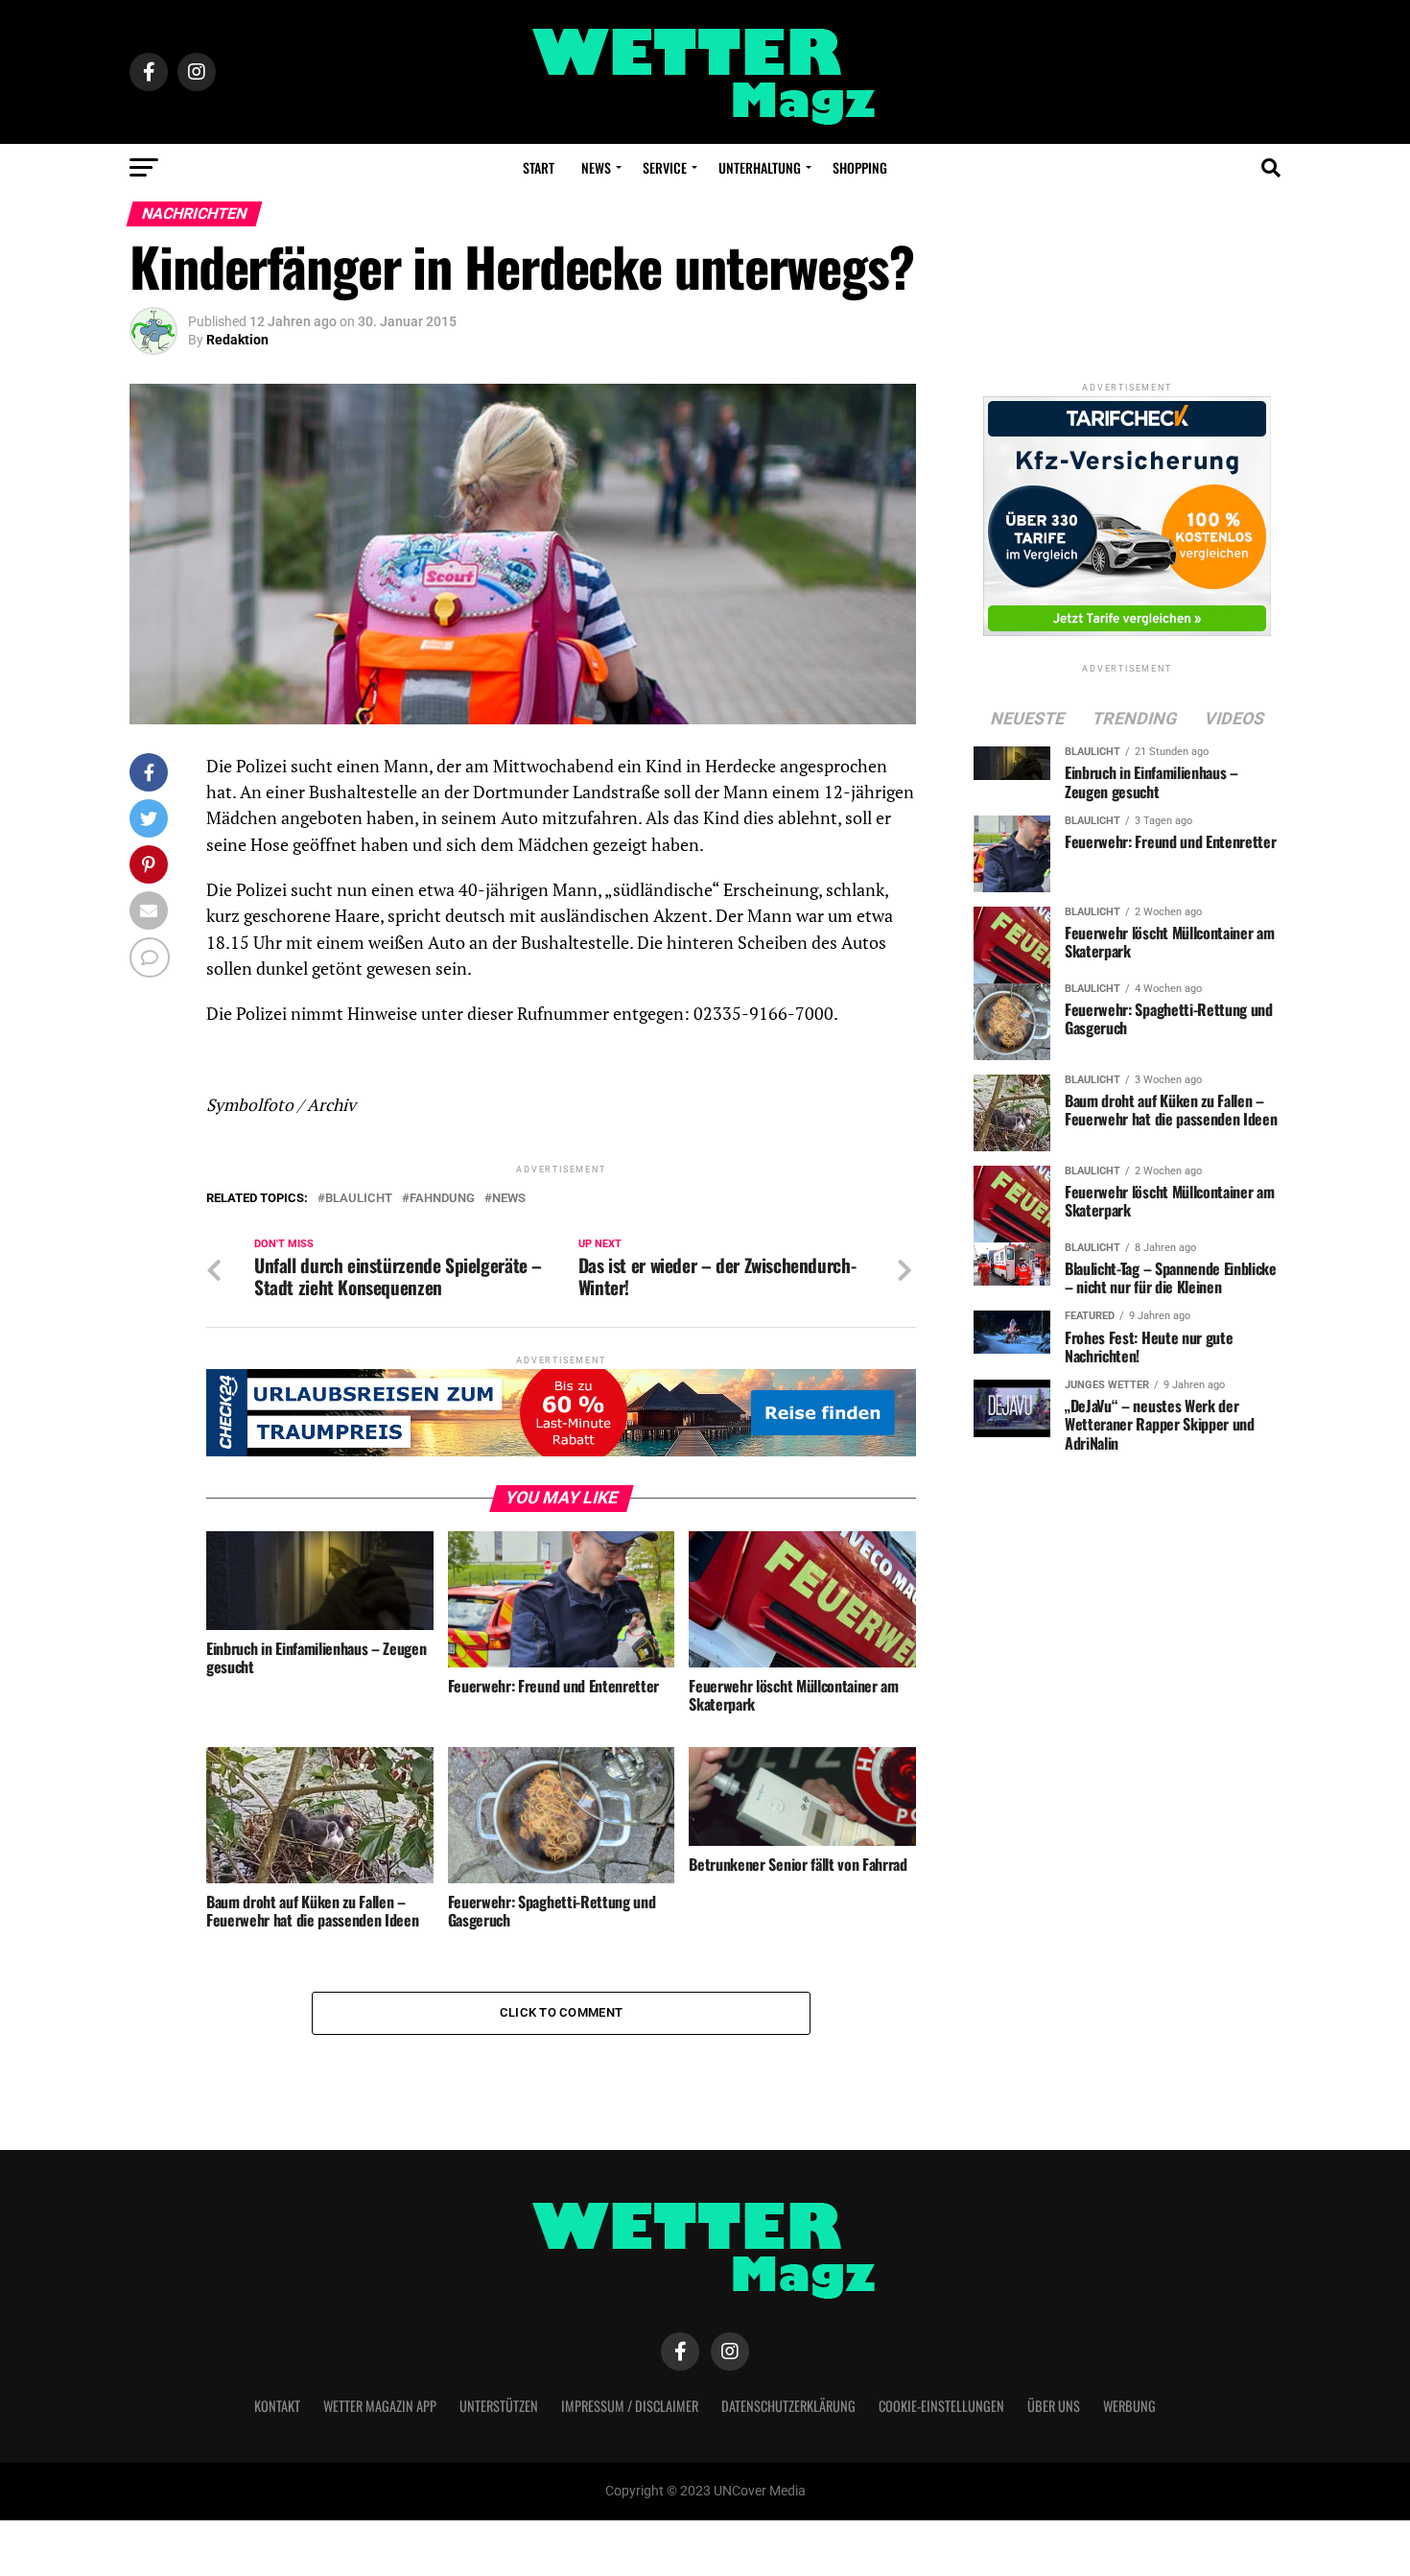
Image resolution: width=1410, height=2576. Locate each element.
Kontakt (277, 2406)
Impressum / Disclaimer (630, 2406)
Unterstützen (499, 2406)
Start (539, 167)
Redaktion (237, 340)
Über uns (1054, 2406)
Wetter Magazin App (380, 2406)
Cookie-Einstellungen (941, 2406)
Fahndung (442, 1199)
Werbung (1129, 2406)
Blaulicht (359, 1199)
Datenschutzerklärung (788, 2406)
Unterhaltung (760, 167)
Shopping (860, 167)
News (596, 167)
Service (665, 167)
